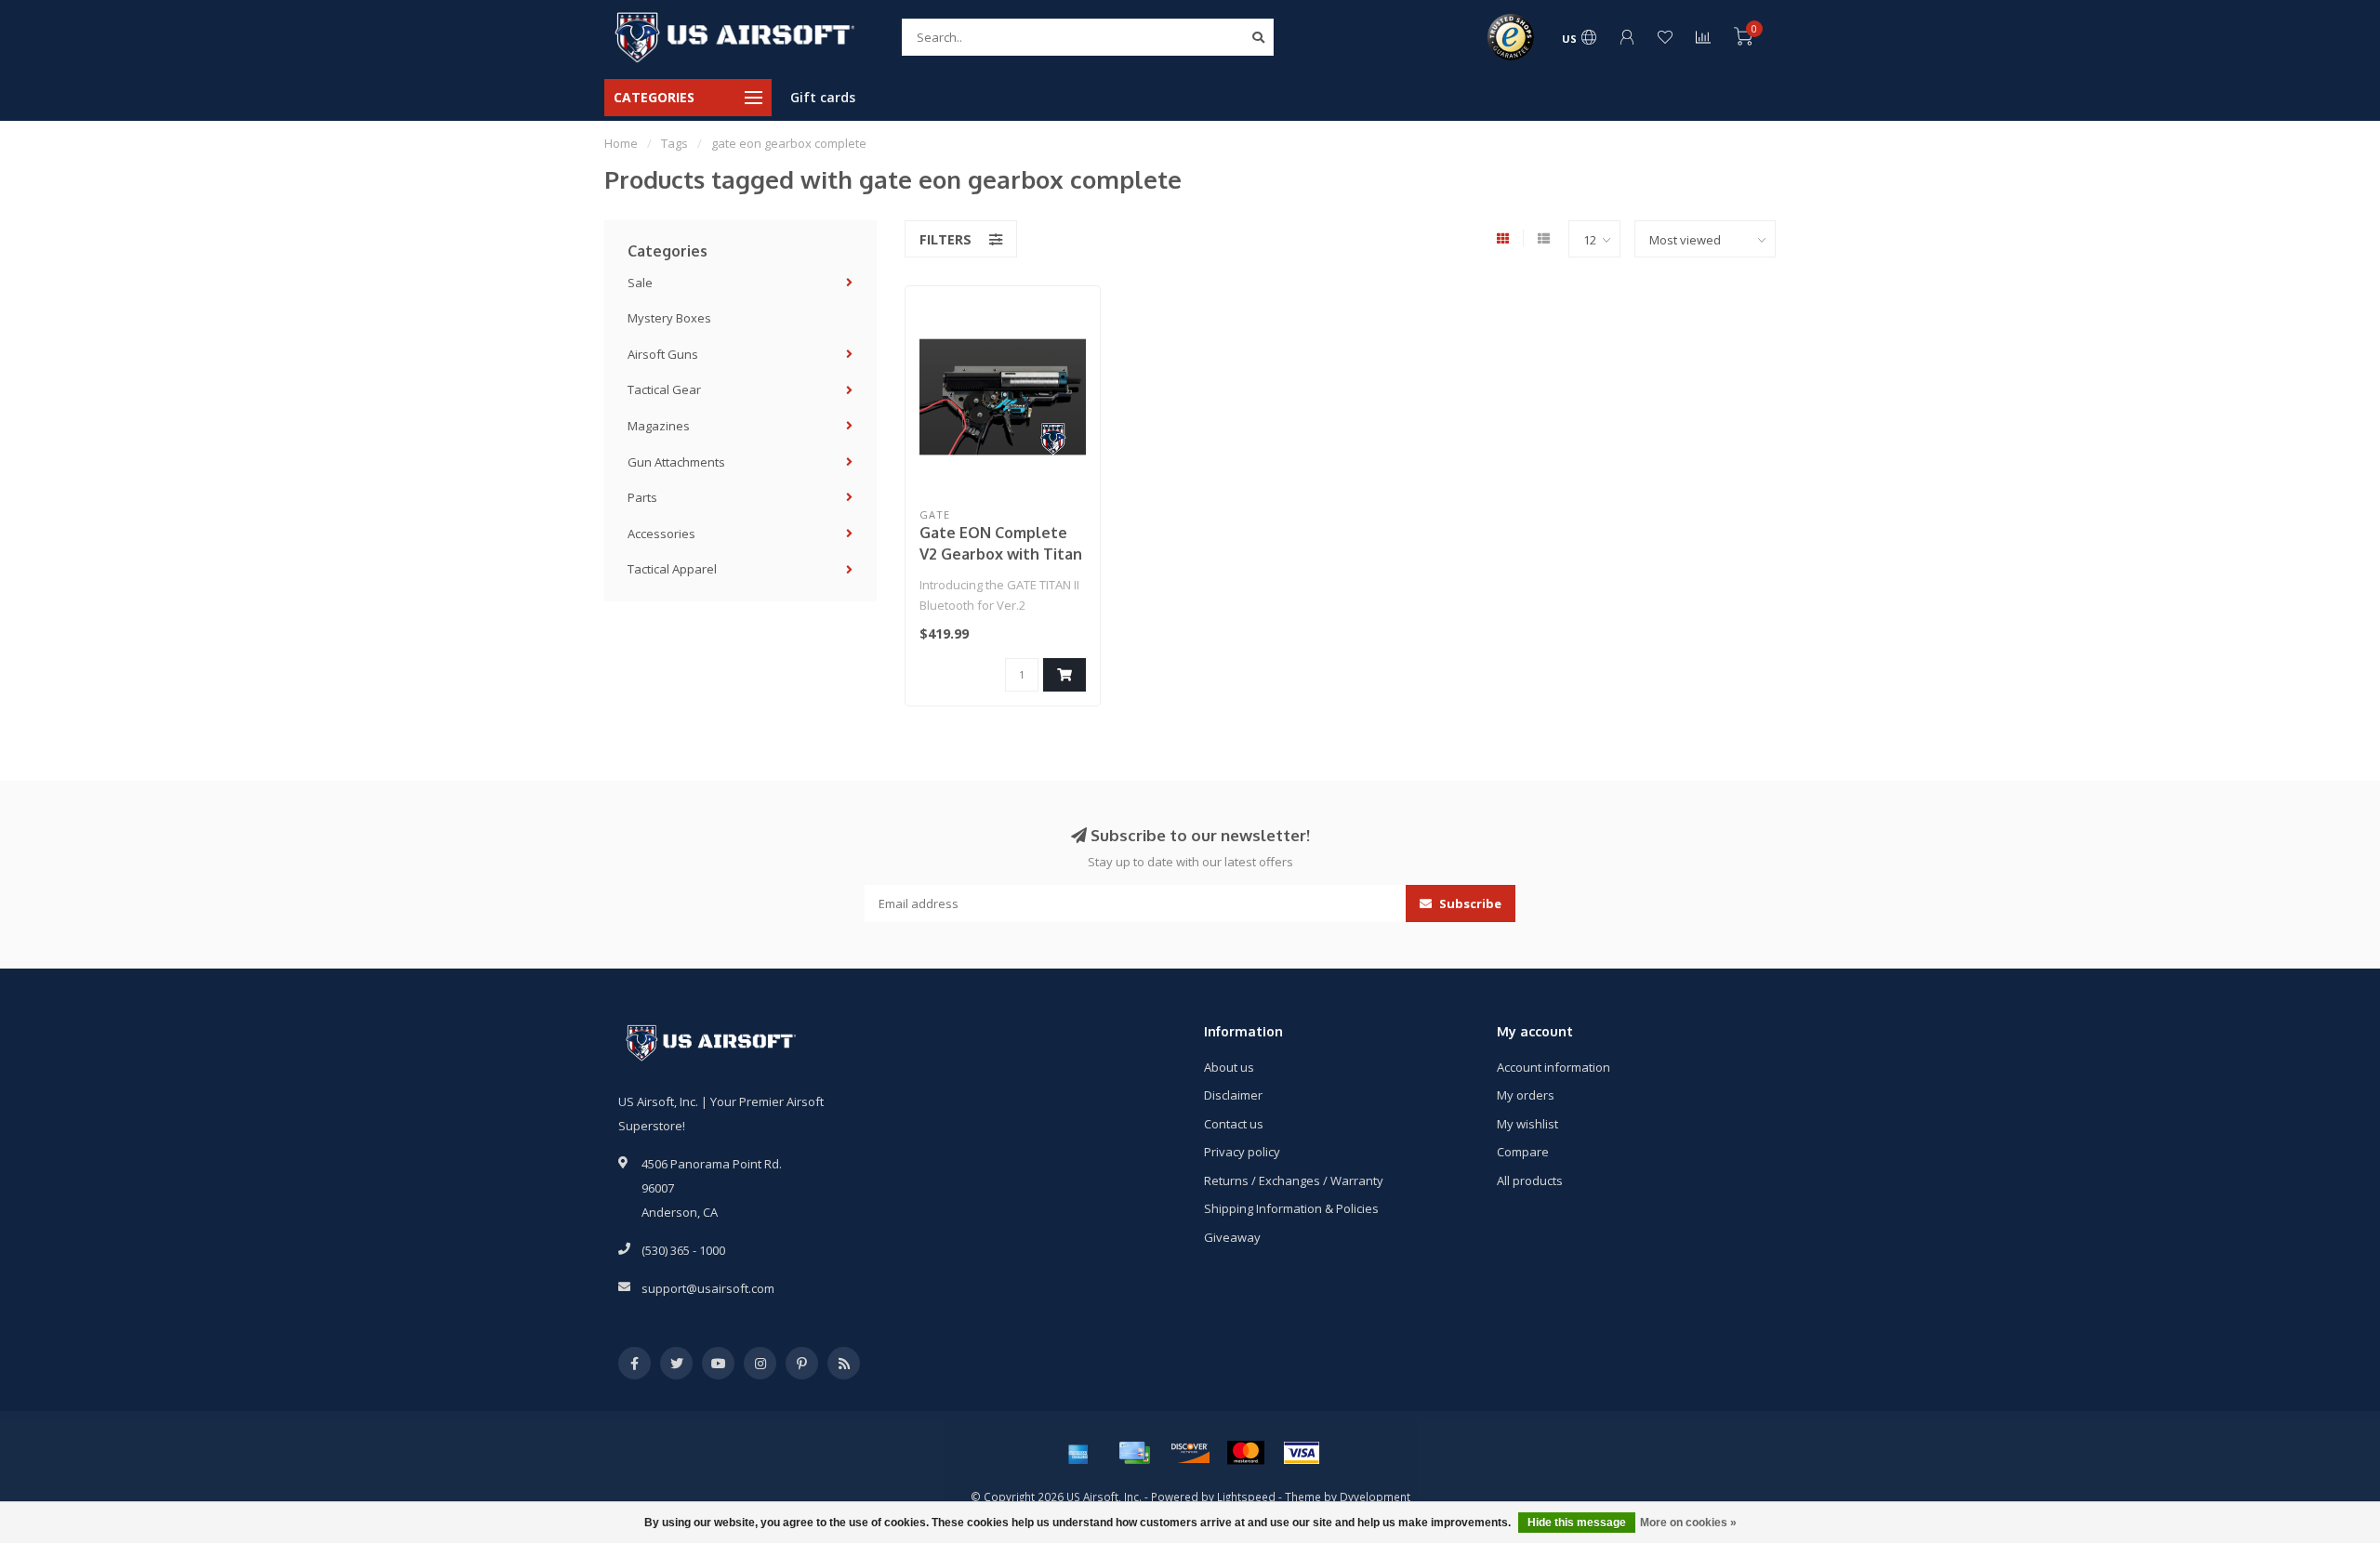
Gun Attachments (676, 462)
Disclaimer (1233, 1095)
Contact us (1234, 1124)
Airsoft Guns (663, 354)
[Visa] (1302, 1453)
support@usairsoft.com (708, 1288)
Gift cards (823, 97)
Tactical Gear (664, 389)
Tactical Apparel (672, 569)
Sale (640, 283)
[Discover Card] (1190, 1453)
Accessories (661, 534)
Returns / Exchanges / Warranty (1294, 1180)
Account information (1554, 1067)
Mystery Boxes (669, 318)
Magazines (659, 426)
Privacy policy (1242, 1152)
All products (1530, 1180)
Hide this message (1577, 1523)
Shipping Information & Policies (1291, 1208)
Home (621, 143)
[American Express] (1078, 1453)
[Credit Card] (1134, 1453)
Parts (642, 497)
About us (1229, 1067)
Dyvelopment (1375, 1497)
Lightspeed (1246, 1497)
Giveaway (1232, 1237)
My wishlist (1527, 1124)
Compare (1523, 1152)
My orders (1526, 1095)
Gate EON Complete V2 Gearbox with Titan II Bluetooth (1001, 554)
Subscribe (1469, 903)
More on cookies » (1688, 1523)
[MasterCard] (1246, 1453)
